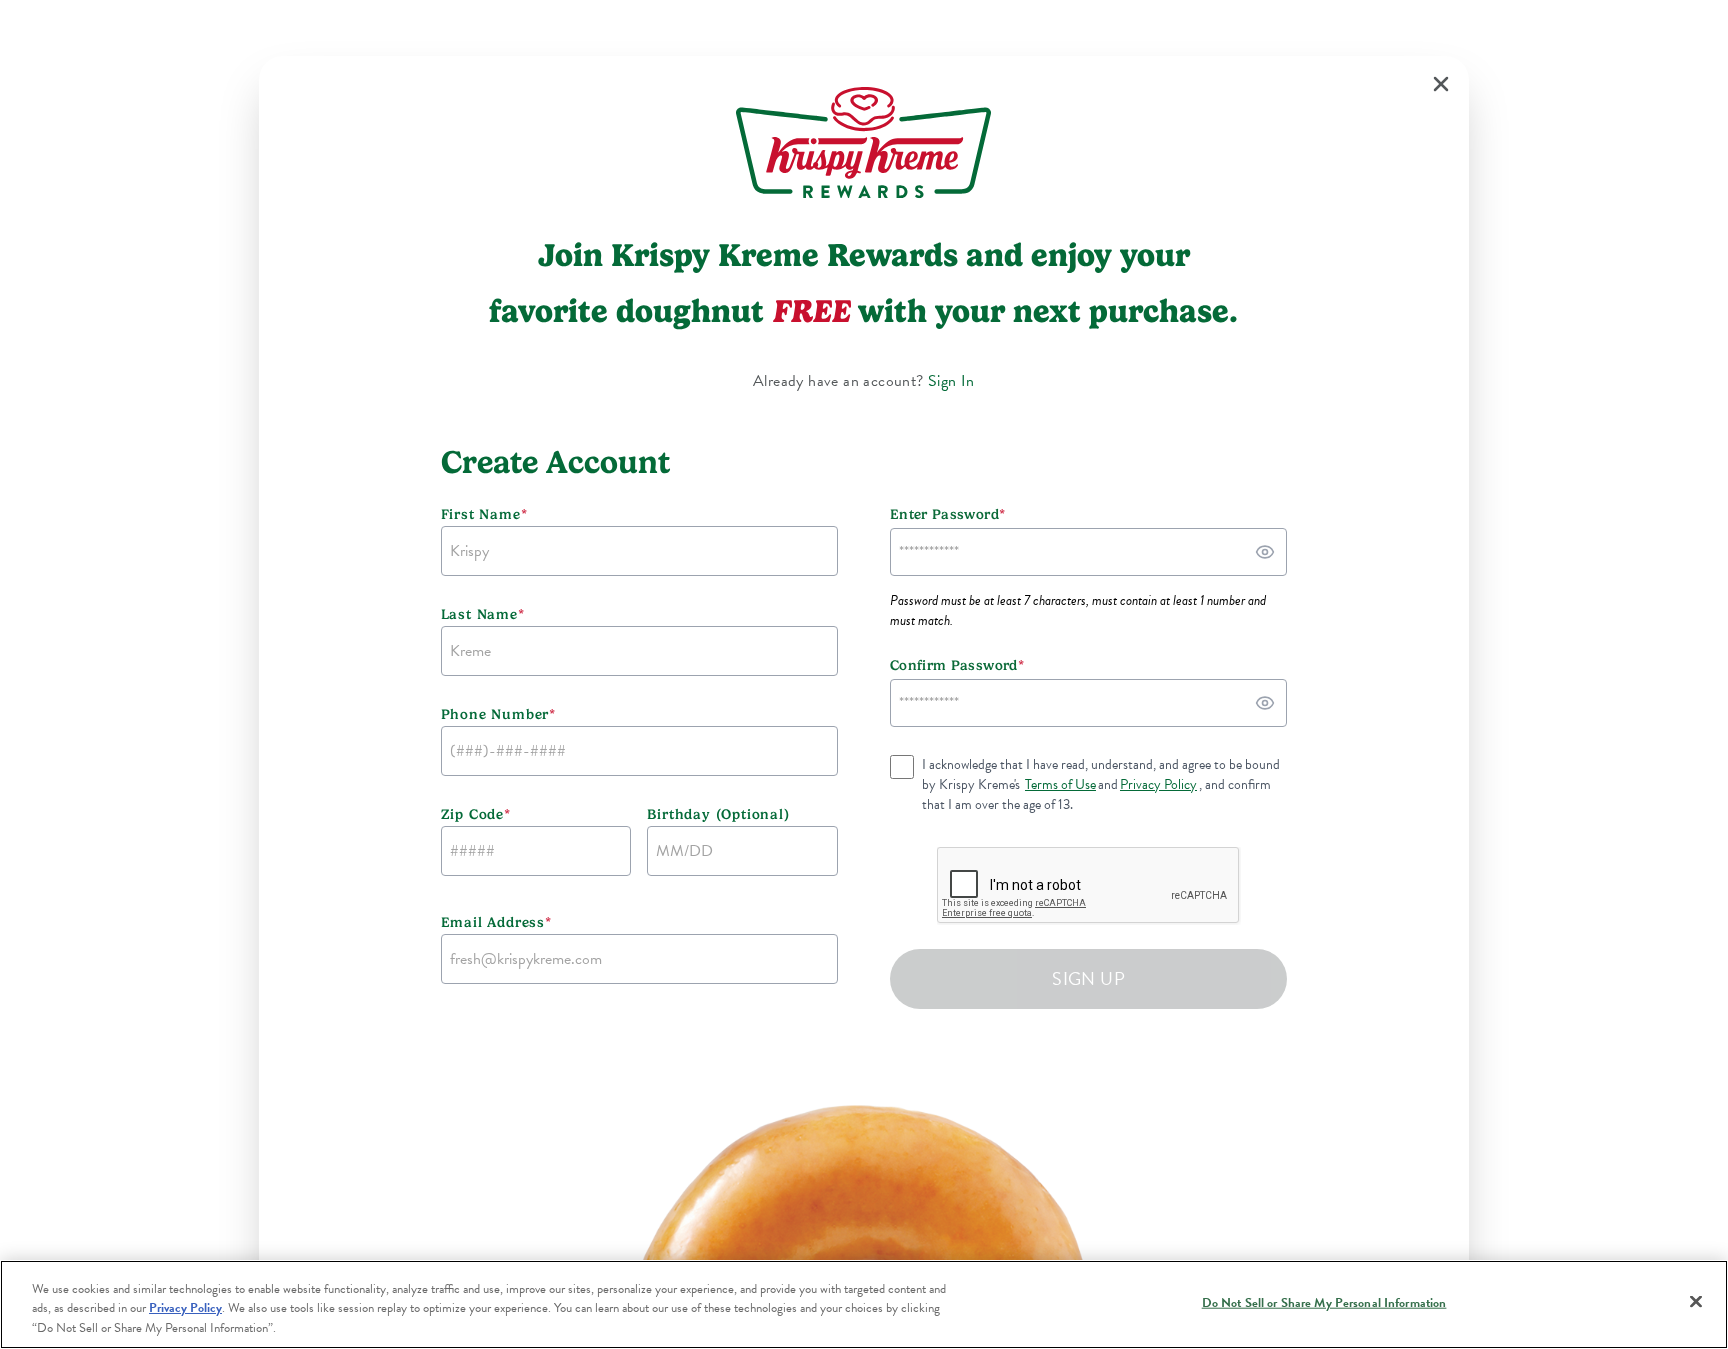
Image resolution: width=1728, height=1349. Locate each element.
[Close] (1696, 1301)
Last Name (483, 614)
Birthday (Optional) (718, 814)
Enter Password (947, 514)
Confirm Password (957, 665)
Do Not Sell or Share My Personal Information (1324, 1302)
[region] (864, 1304)
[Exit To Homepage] (1441, 84)
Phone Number (498, 714)
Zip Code (476, 814)
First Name (484, 514)
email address (496, 922)
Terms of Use (1060, 785)
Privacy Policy (1158, 785)
